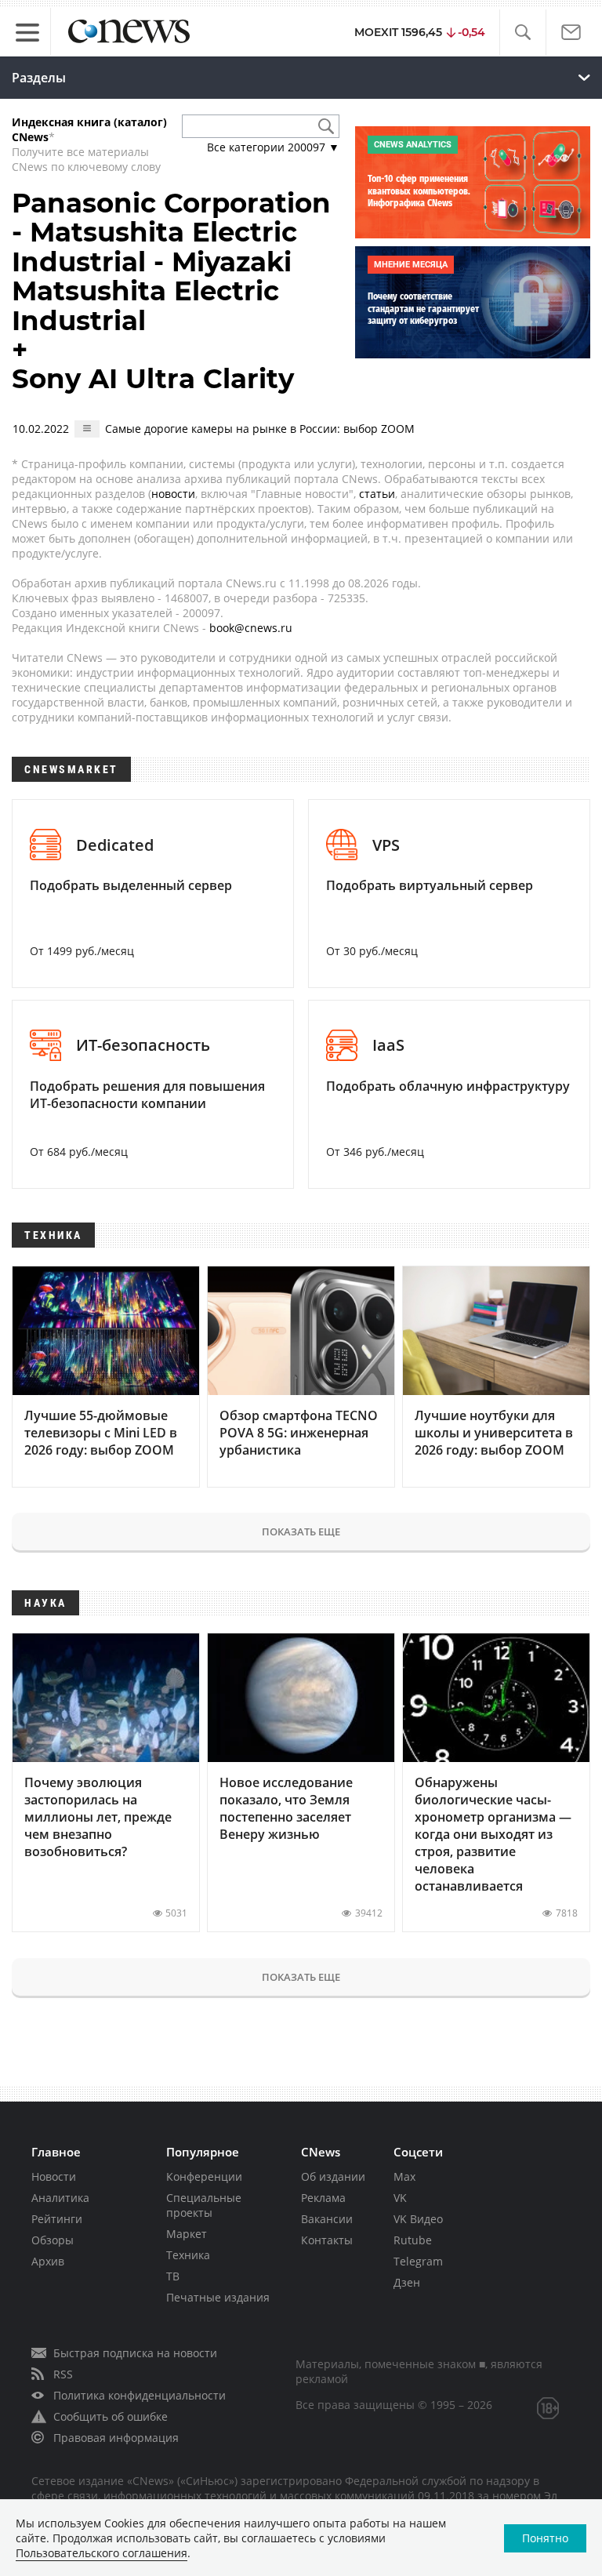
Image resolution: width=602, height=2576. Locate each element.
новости (173, 494)
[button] (522, 33)
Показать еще (301, 1531)
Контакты (327, 2240)
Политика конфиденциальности (140, 2395)
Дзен (407, 2282)
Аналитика (60, 2198)
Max (404, 2176)
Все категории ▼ (273, 147)
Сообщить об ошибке (111, 2416)
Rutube (413, 2240)
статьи (377, 494)
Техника (188, 2255)
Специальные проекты (204, 2205)
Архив (48, 2261)
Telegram (418, 2261)
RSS (63, 2374)
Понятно (545, 2538)
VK (400, 2198)
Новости (54, 2176)
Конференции (204, 2176)
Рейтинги (57, 2219)
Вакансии (327, 2219)
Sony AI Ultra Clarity (153, 379)
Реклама (323, 2198)
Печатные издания (218, 2297)
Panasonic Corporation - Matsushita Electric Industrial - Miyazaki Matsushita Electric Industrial (171, 262)
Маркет (187, 2234)
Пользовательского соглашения (102, 2553)
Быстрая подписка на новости (135, 2353)
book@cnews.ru (251, 628)
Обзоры (53, 2240)
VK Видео (418, 2219)
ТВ (173, 2276)
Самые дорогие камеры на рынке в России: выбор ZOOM (260, 429)
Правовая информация (116, 2438)
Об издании (333, 2176)
